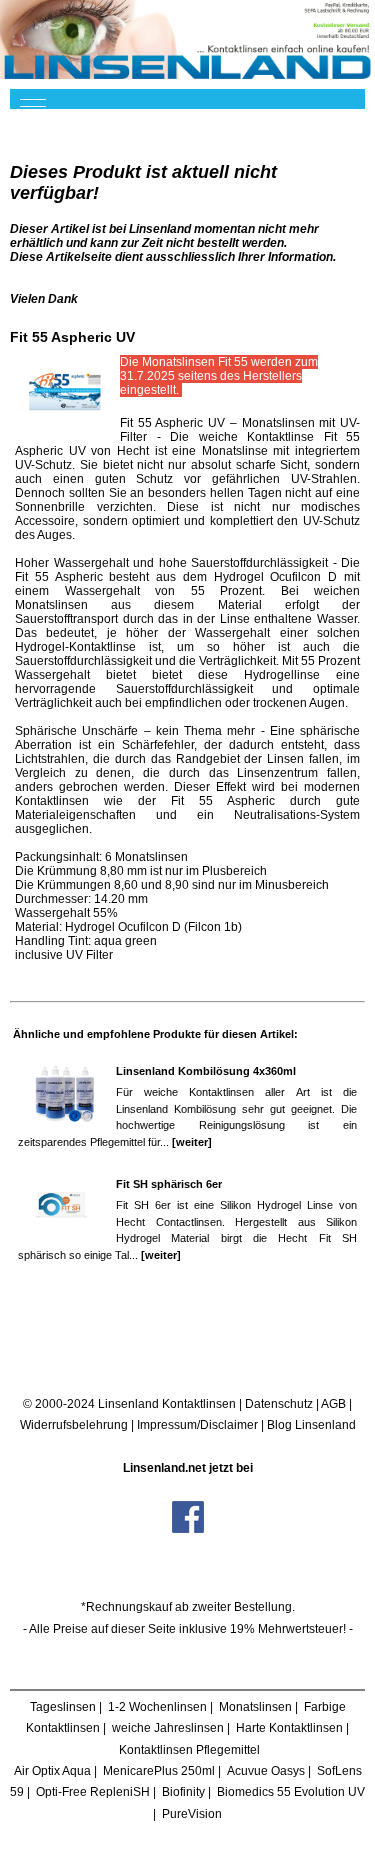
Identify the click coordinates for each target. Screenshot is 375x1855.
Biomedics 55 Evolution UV (291, 1792)
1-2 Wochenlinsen (157, 1707)
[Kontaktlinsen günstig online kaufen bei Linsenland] (187, 39)
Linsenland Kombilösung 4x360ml (206, 1071)
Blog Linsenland (311, 1425)
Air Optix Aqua (52, 1771)
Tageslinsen (63, 1707)
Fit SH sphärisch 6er (169, 1184)
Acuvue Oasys (266, 1771)
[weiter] (192, 1142)
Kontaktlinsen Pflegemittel (189, 1750)
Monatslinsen (255, 1707)
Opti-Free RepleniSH (93, 1792)
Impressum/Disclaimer (197, 1425)
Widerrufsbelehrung (74, 1425)
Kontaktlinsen (199, 1404)
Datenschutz (279, 1404)
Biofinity (183, 1792)
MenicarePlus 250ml (159, 1771)
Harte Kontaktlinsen (289, 1728)
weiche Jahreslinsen (168, 1728)
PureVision (192, 1814)
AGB (333, 1404)
